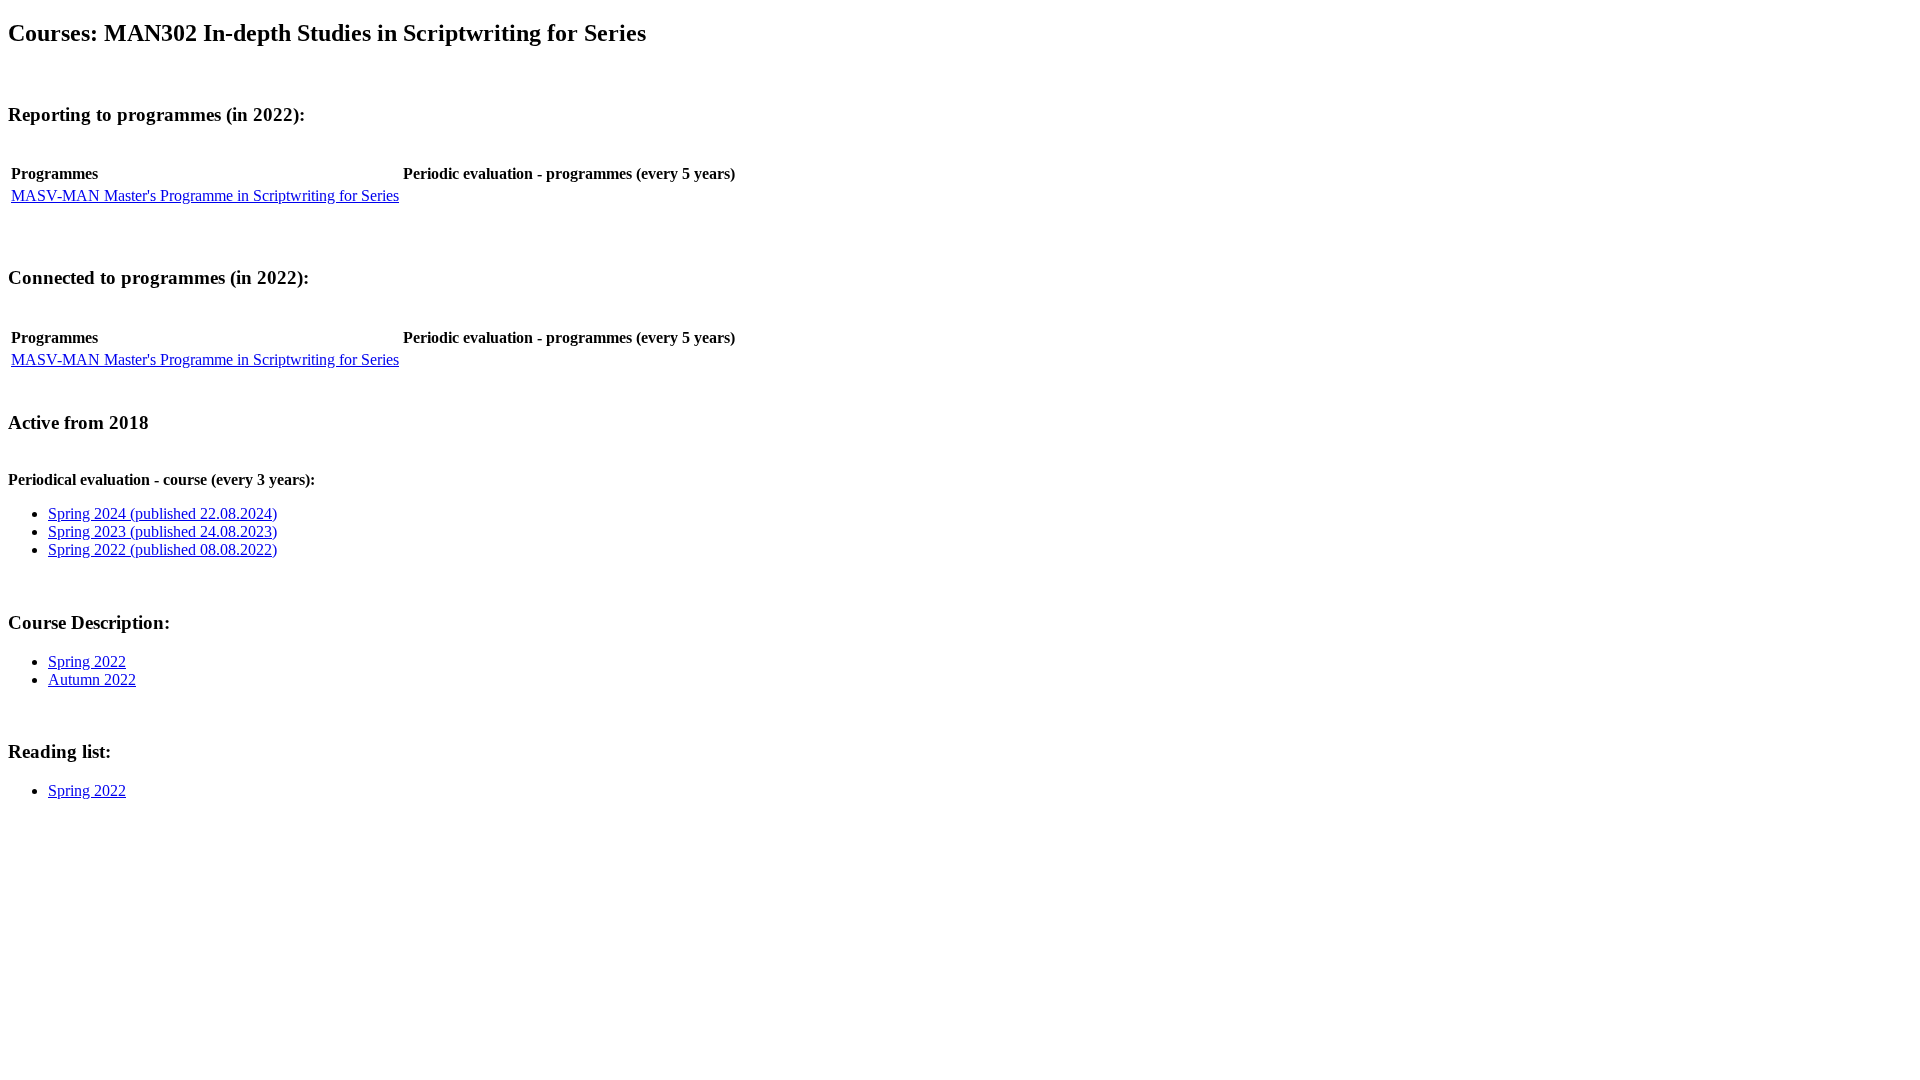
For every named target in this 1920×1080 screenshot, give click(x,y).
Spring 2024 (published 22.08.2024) (162, 513)
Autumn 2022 (92, 679)
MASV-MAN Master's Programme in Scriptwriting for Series (205, 195)
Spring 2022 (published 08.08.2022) (162, 549)
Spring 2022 (87, 661)
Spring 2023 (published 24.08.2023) (162, 531)
